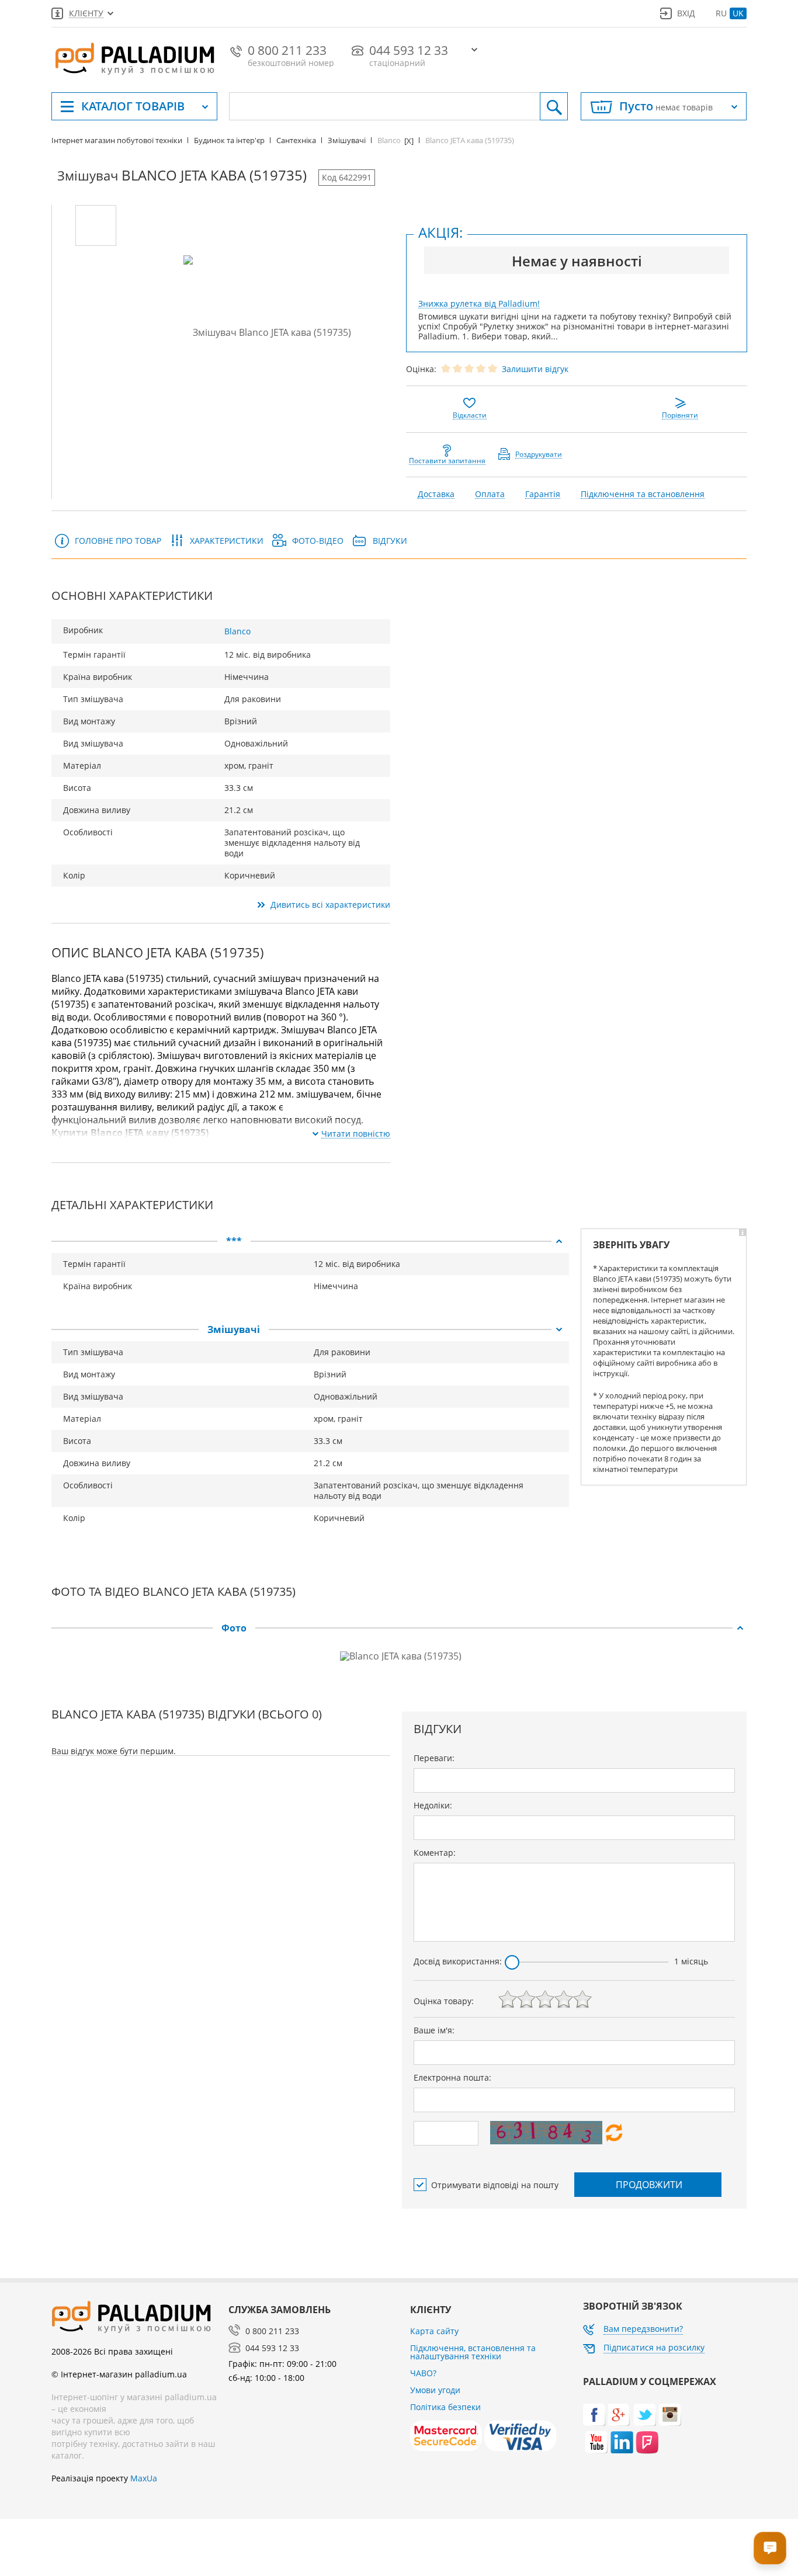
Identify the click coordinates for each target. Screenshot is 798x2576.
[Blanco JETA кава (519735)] (96, 225)
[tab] (310, 1241)
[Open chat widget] (770, 2548)
